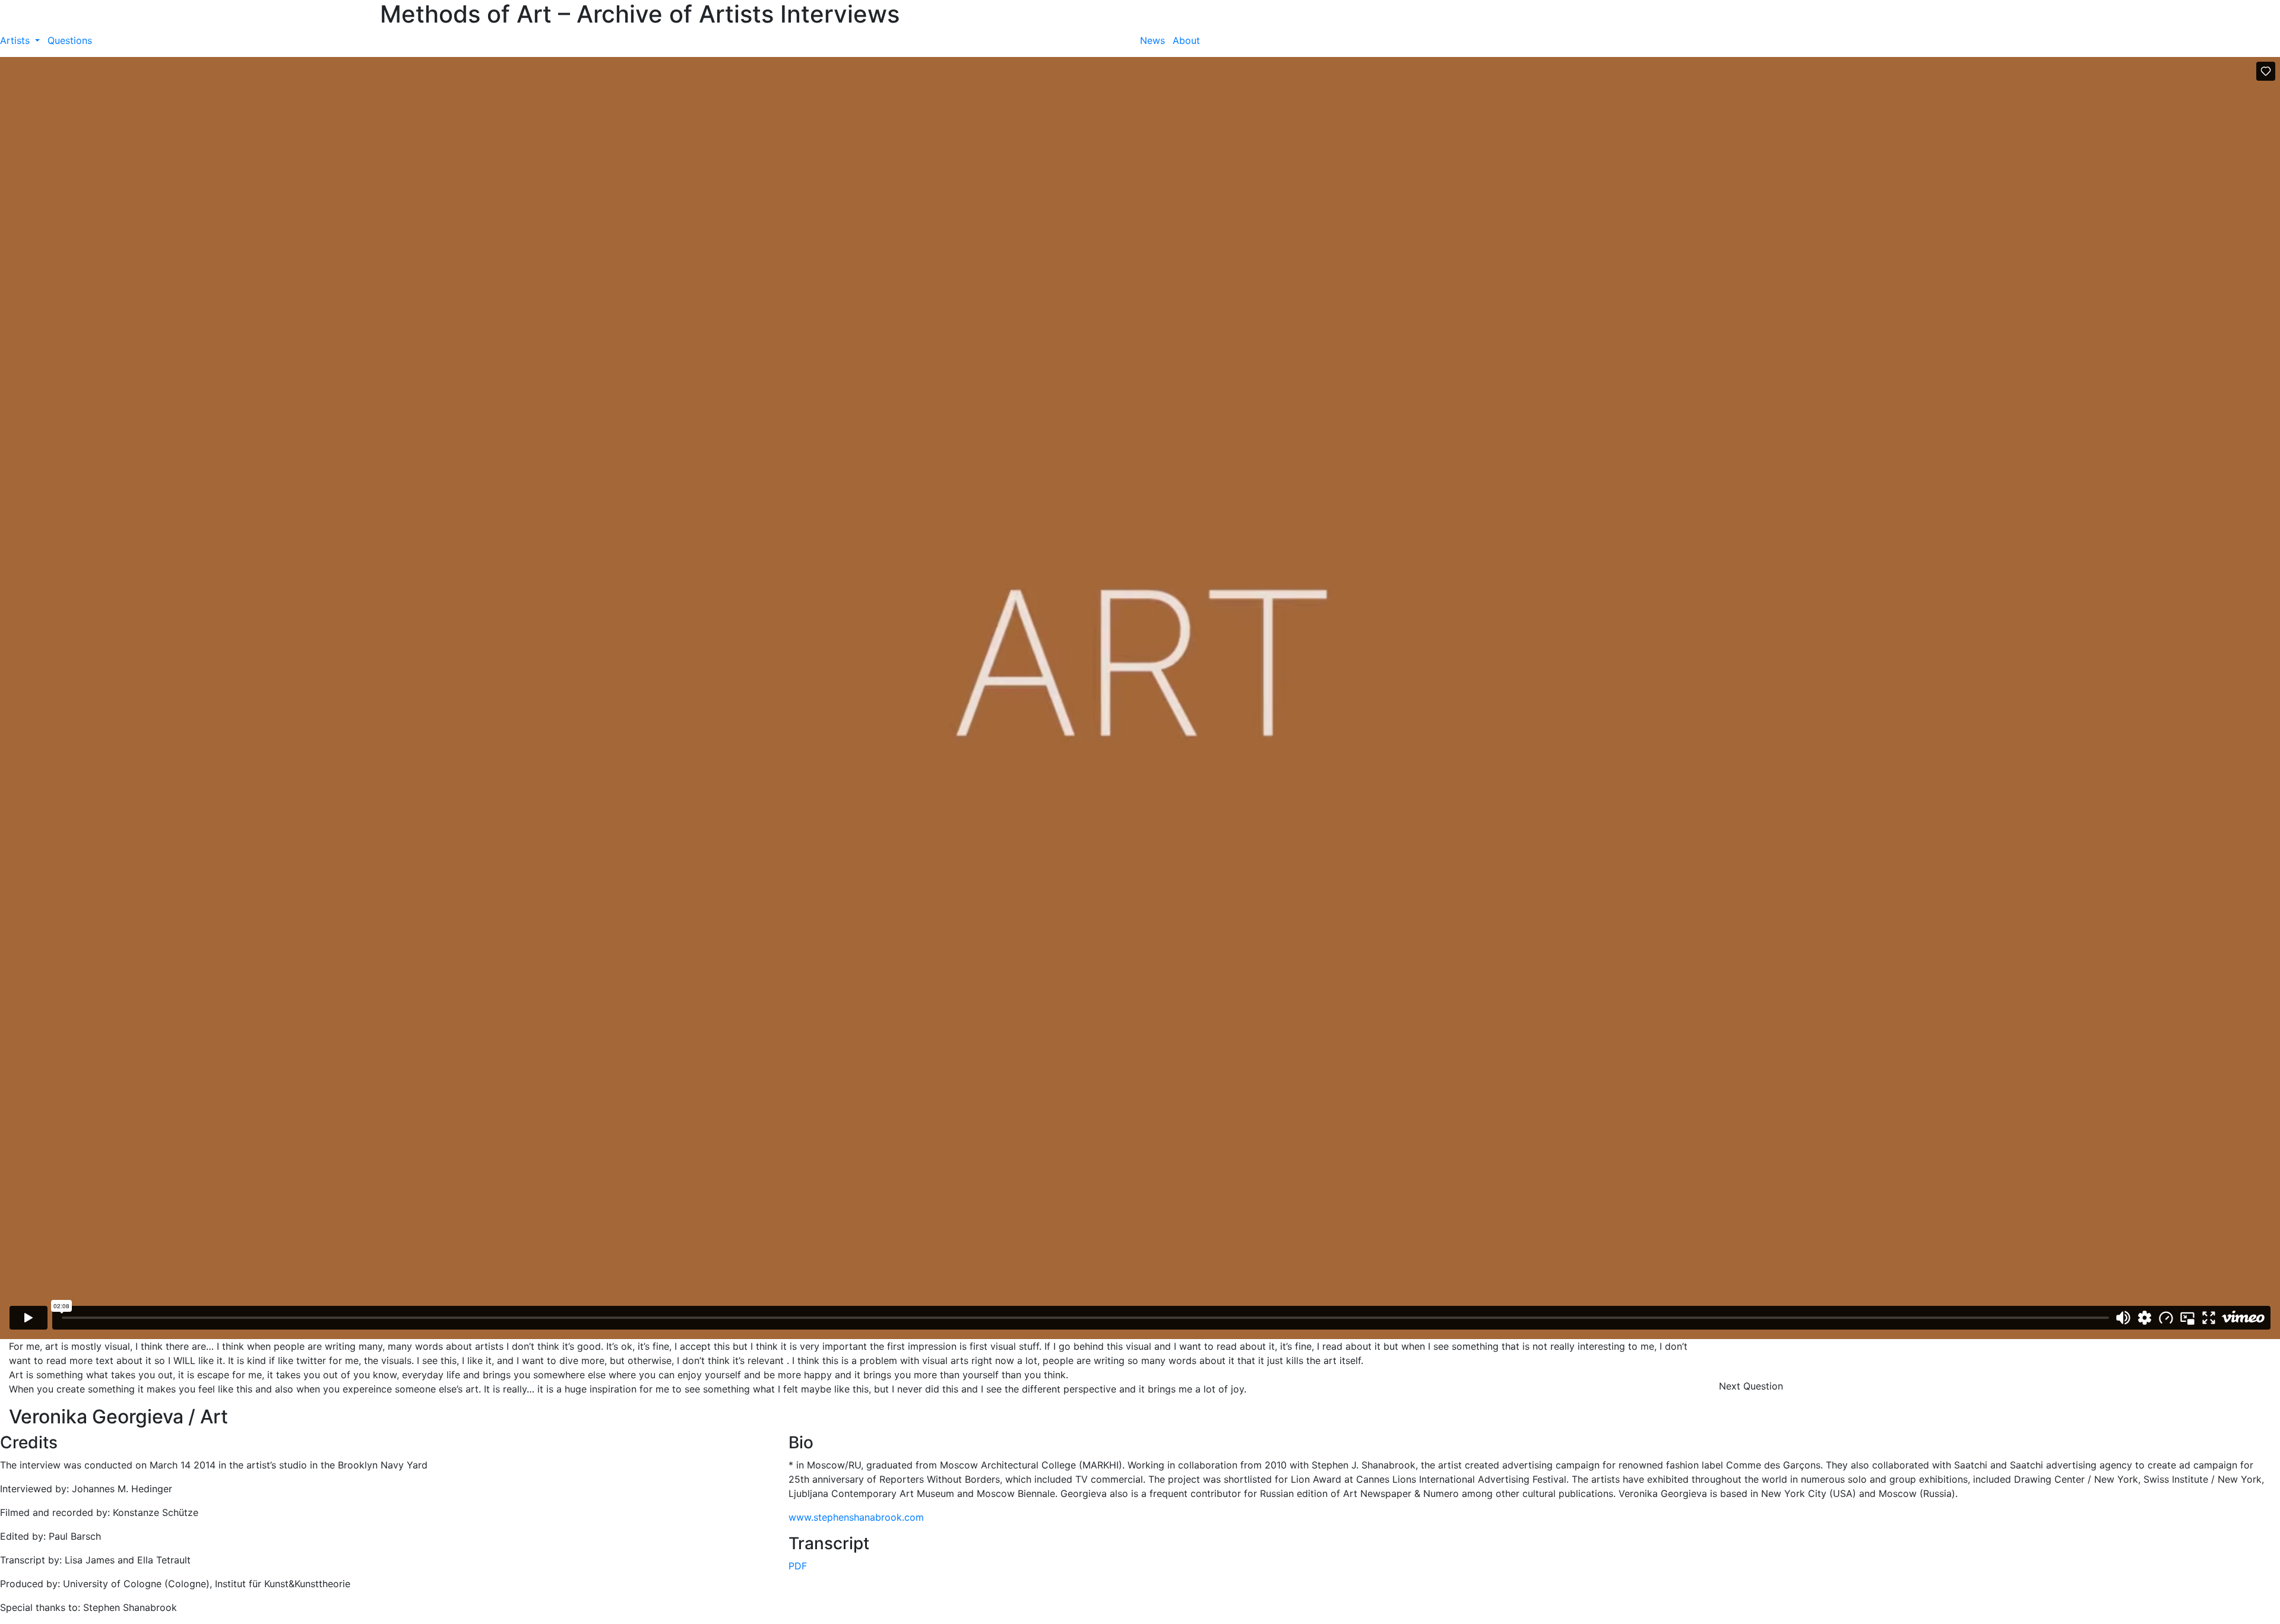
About (1186, 40)
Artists (16, 40)
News (1152, 40)
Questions (70, 40)
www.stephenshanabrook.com (856, 1517)
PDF (798, 1566)
